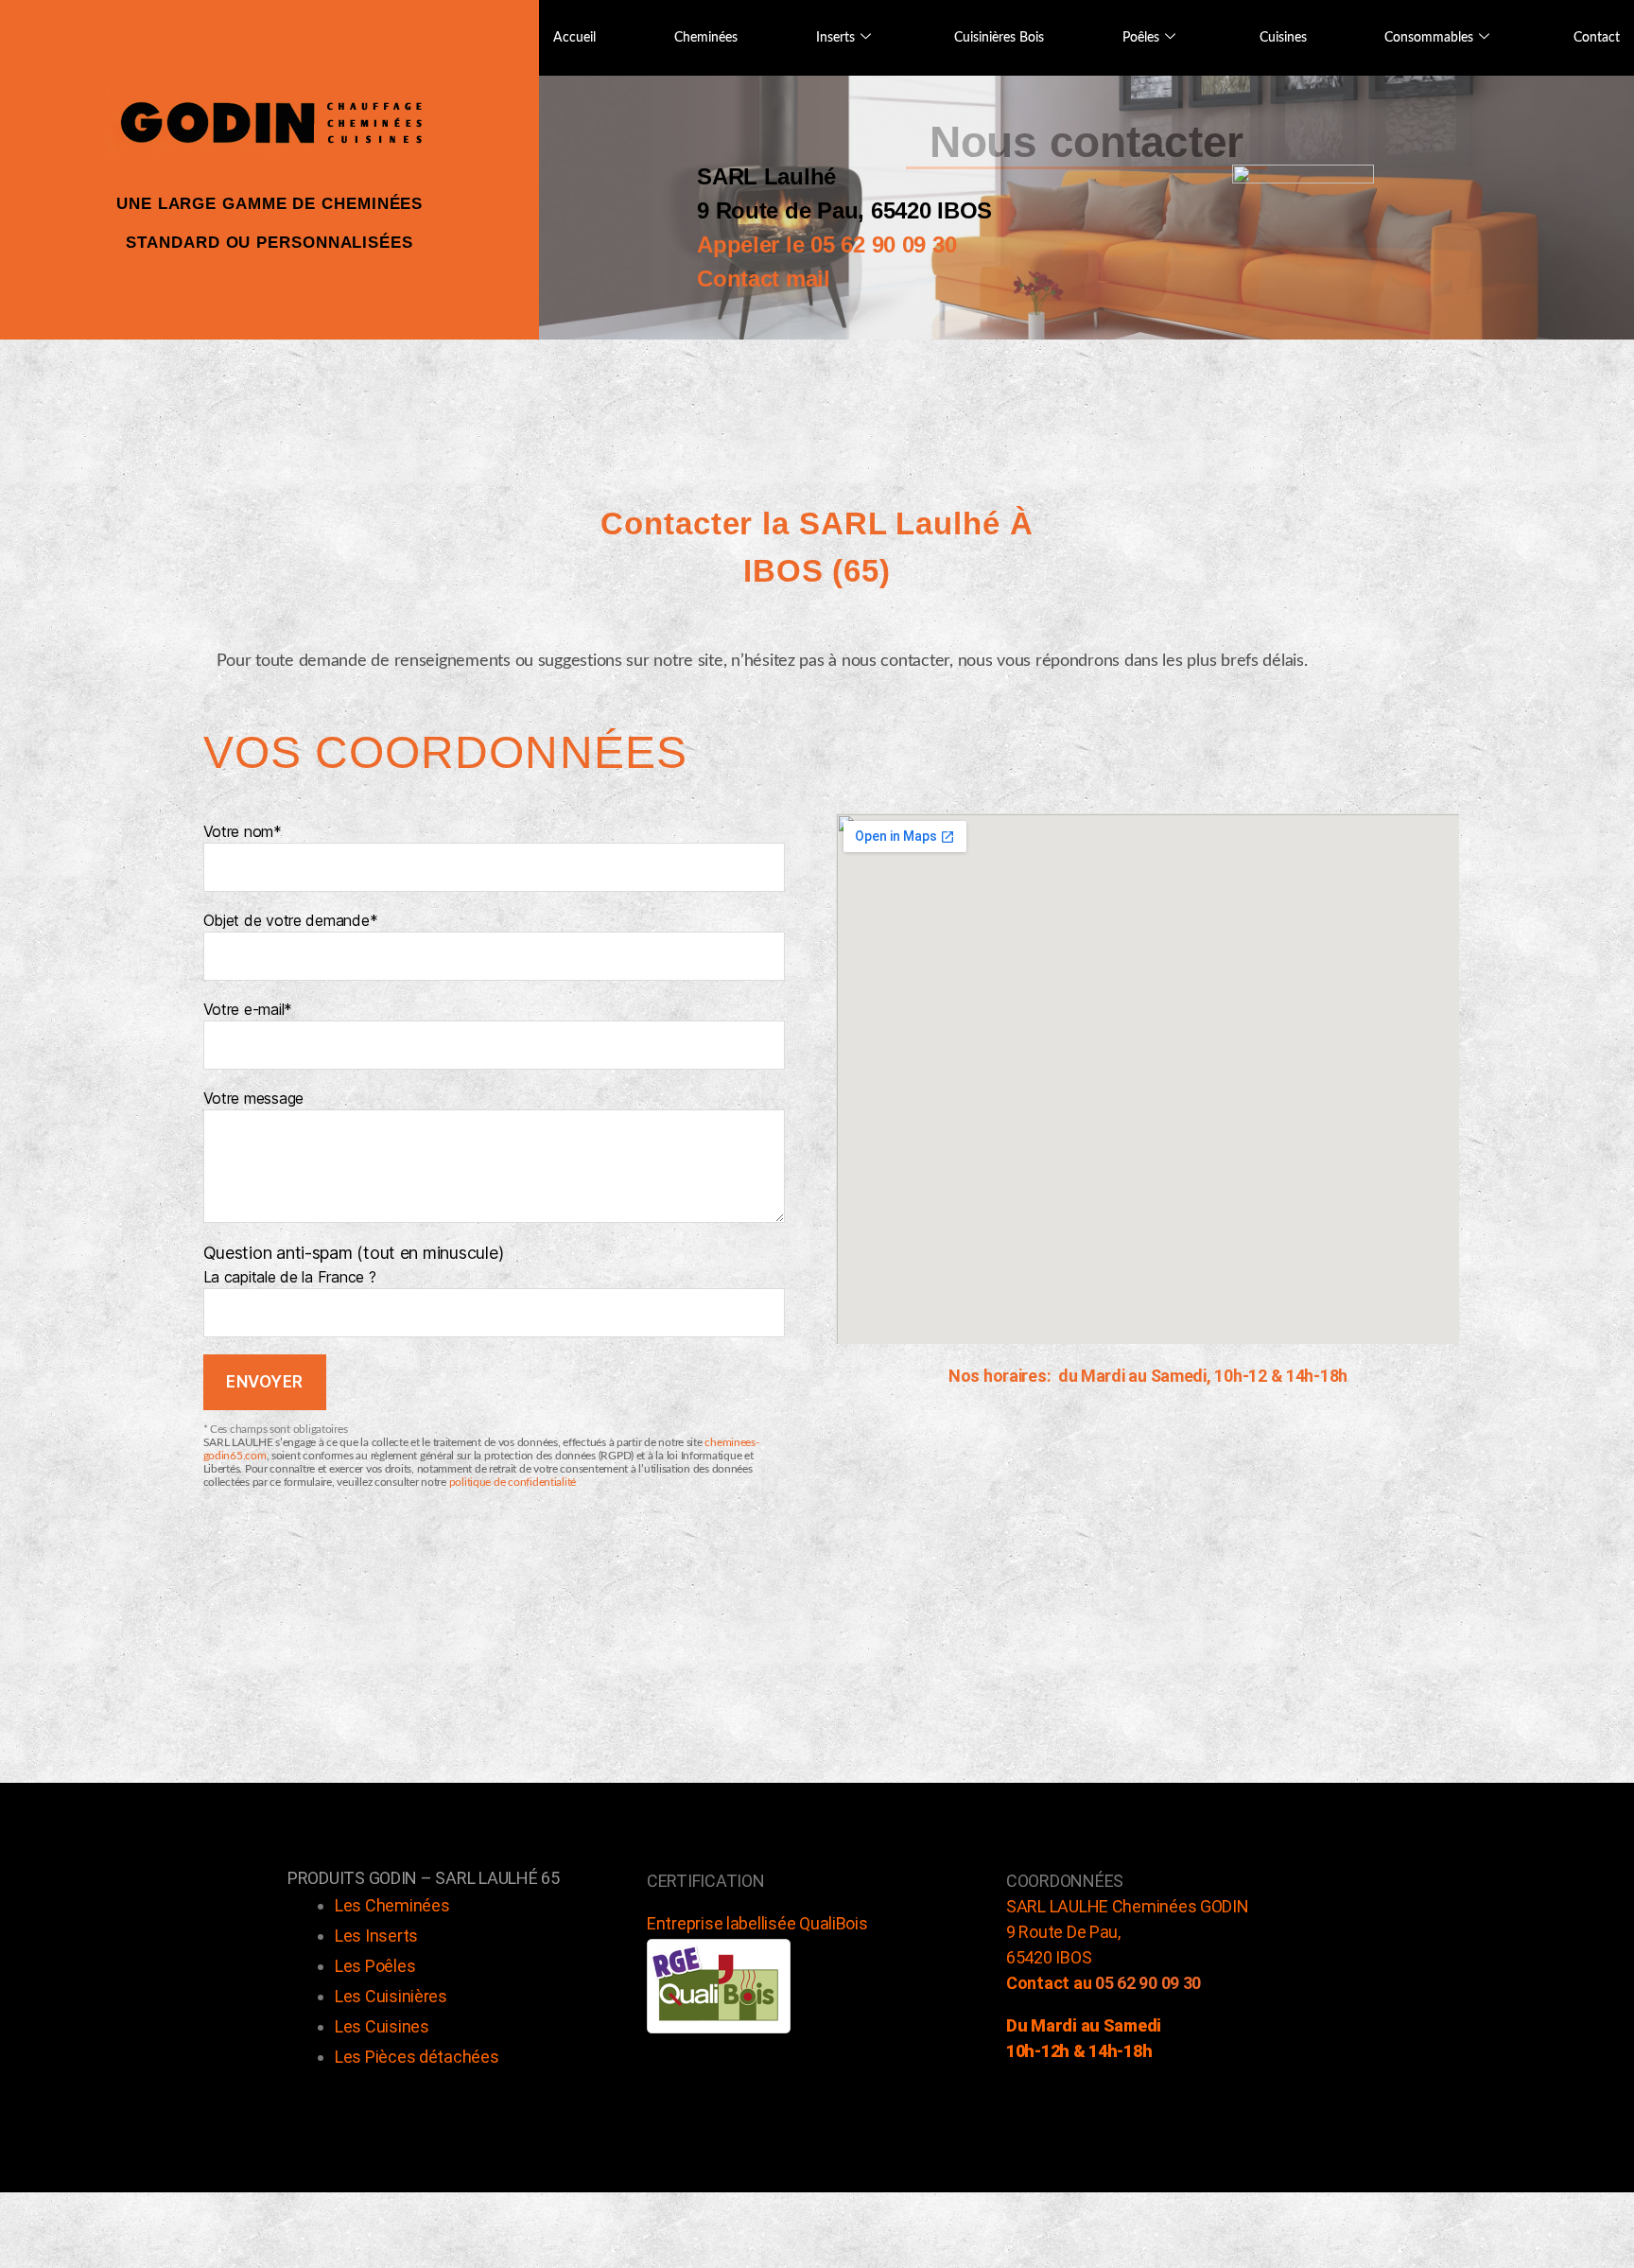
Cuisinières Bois (999, 38)
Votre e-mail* (248, 1009)
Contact (1597, 38)
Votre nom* (243, 831)
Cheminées (706, 38)
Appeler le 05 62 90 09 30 (826, 244)
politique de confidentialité (513, 1482)
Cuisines (1283, 38)
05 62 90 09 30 (1148, 1983)
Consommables (1429, 38)
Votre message (254, 1098)
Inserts (835, 38)
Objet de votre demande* (291, 920)
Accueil (574, 38)
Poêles (1141, 38)
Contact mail (764, 279)
